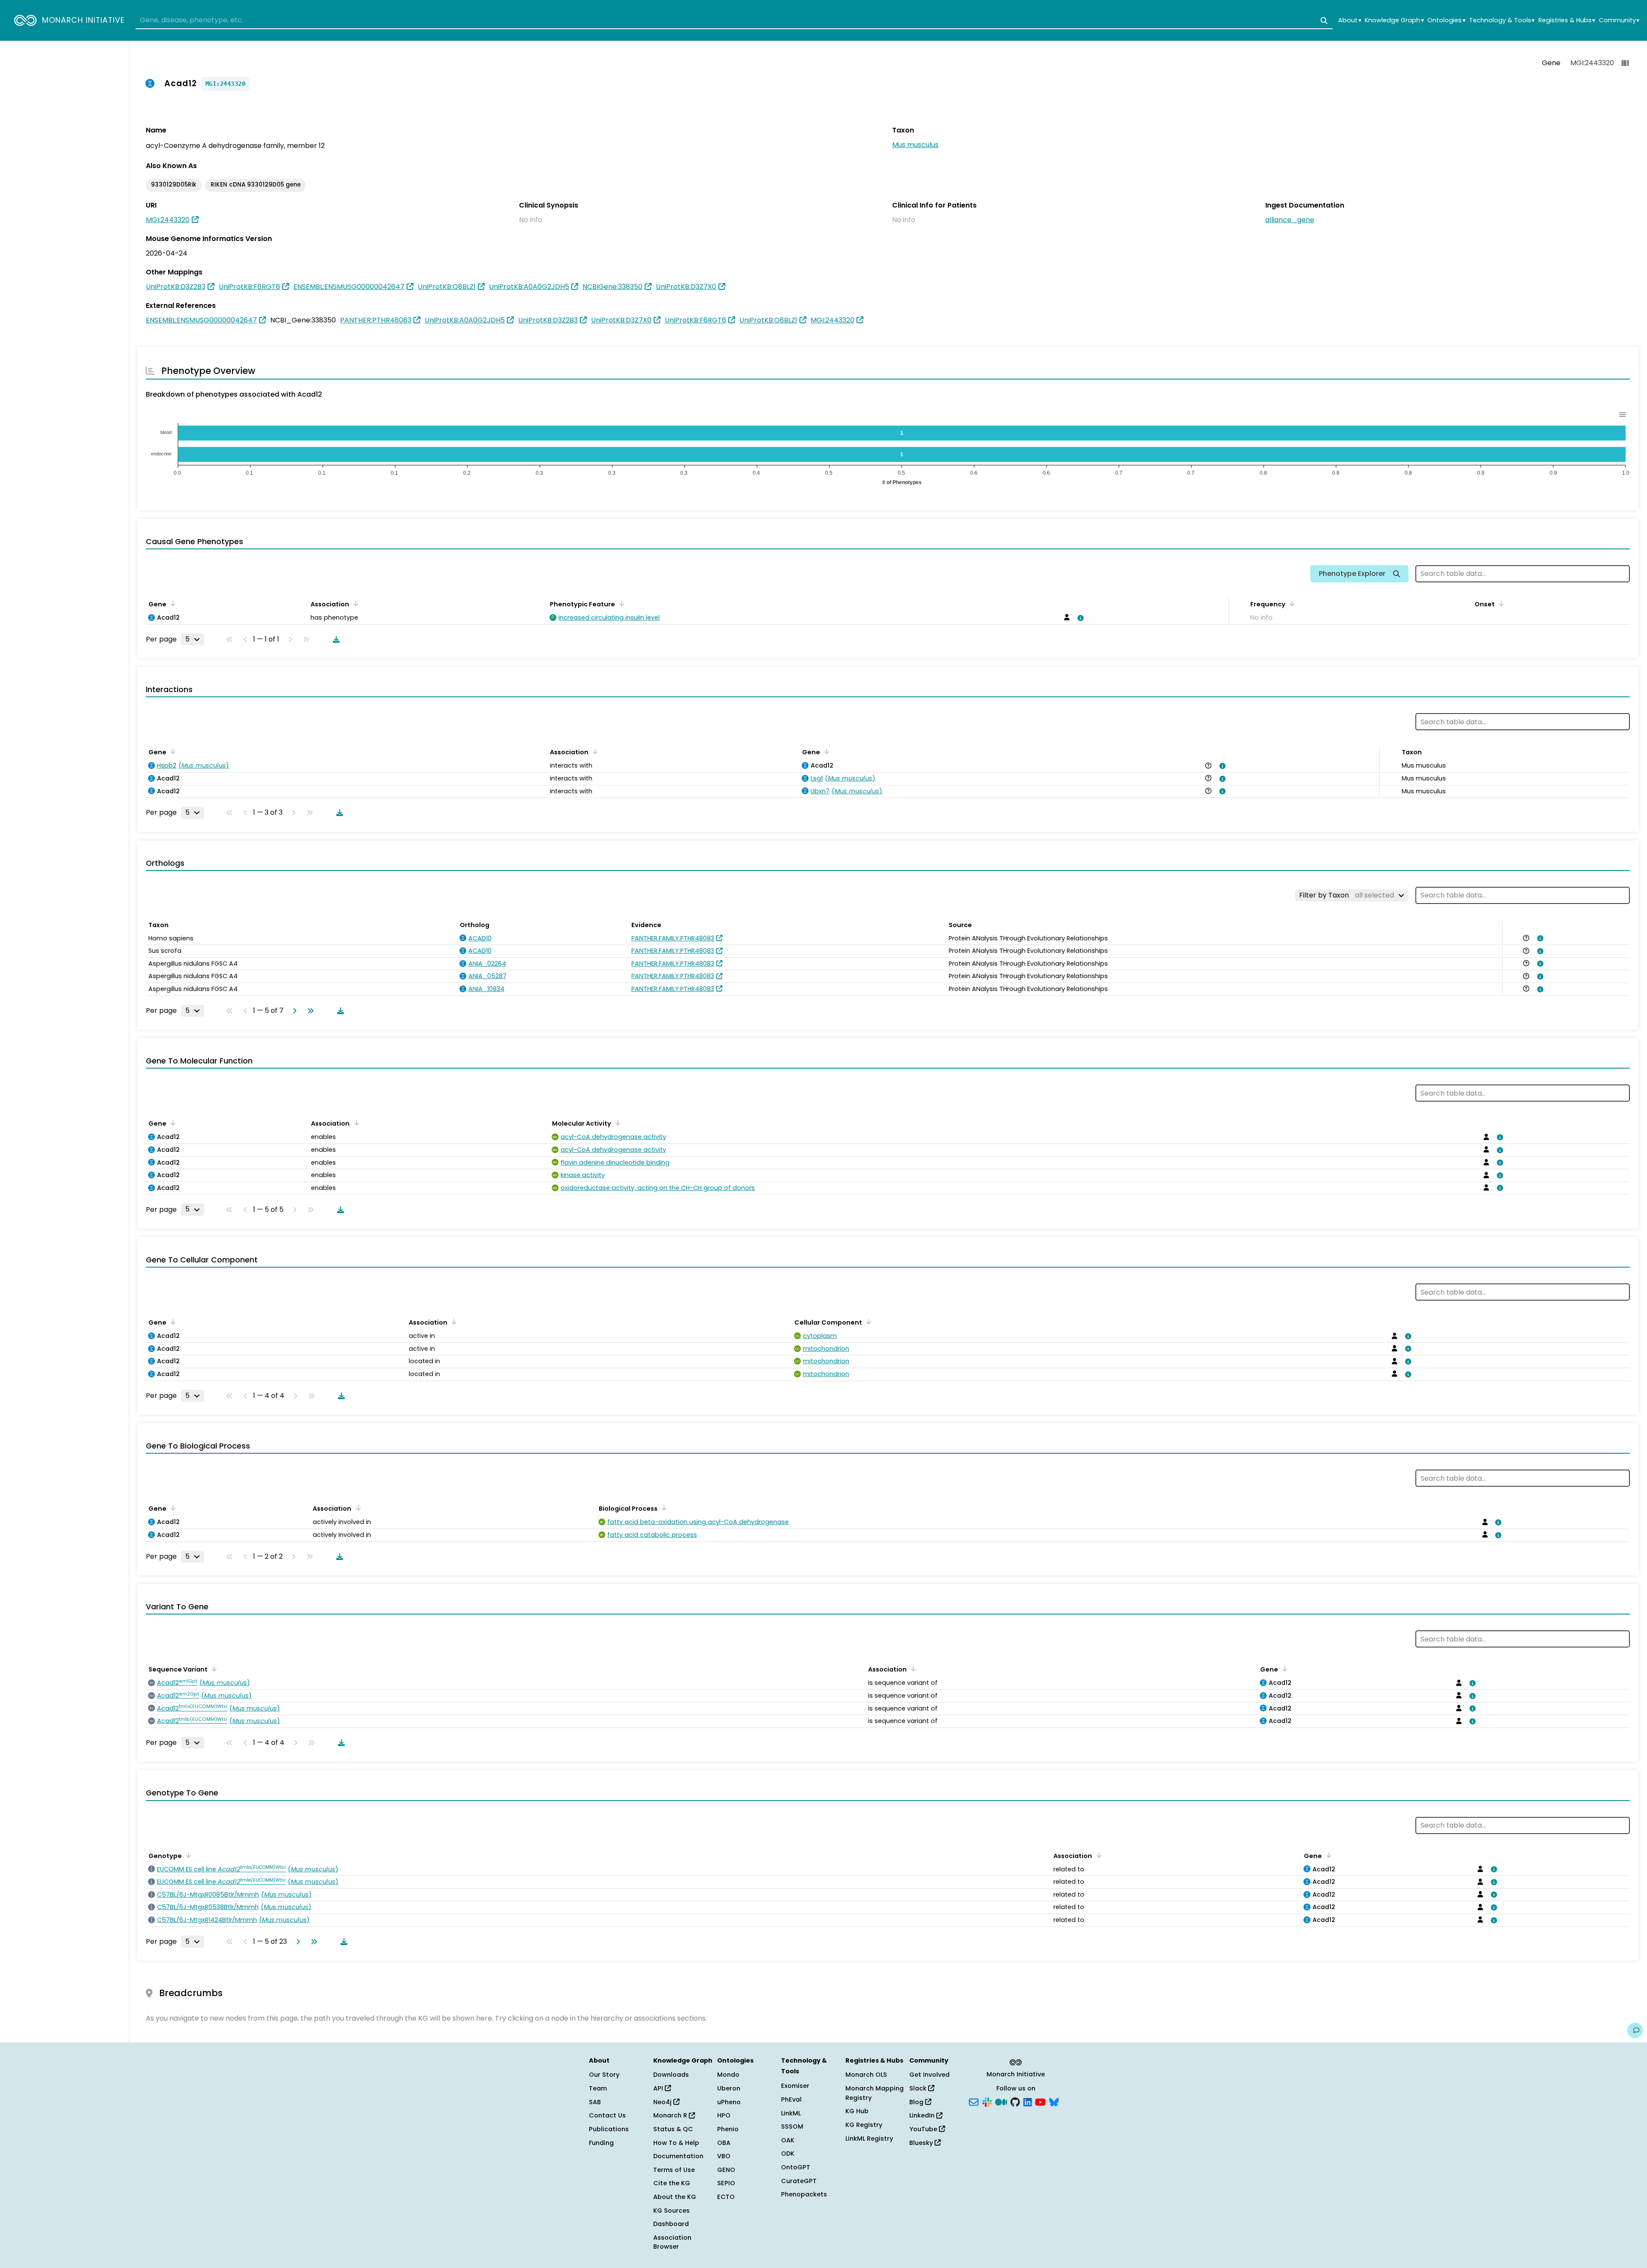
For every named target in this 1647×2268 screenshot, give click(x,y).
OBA (724, 2143)
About (1350, 20)
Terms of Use (674, 2170)
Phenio (728, 2129)
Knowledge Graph (1394, 20)
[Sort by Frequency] (1291, 603)
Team (598, 2088)
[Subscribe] (974, 2101)
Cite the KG (672, 2183)
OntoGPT (796, 2167)
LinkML (791, 2113)
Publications (609, 2129)
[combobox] (734, 21)
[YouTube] (1040, 2101)
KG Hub (857, 2111)
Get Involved (929, 2075)
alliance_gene (1290, 220)
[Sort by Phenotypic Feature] (620, 603)
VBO (724, 2156)
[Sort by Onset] (1500, 603)
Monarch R (671, 2115)
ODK (788, 2154)
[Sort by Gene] (172, 603)
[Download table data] (335, 639)
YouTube (924, 2129)
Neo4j (663, 2102)
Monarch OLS (866, 2075)
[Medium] (1001, 2101)
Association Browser (672, 2242)
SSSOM (792, 2126)
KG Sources (671, 2211)
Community (1619, 20)
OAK (788, 2140)
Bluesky (922, 2143)
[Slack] (987, 2101)
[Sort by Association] (354, 603)
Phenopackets (804, 2194)
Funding (601, 2143)
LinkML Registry (869, 2138)
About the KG (675, 2197)
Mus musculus (915, 145)
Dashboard (671, 2224)
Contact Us (607, 2115)
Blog (917, 2102)
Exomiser (795, 2086)
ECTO (726, 2197)
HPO (724, 2115)
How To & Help (676, 2143)
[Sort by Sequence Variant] (213, 1669)
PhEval (791, 2099)
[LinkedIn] (1028, 2101)
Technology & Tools (1502, 20)
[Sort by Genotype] (187, 1855)
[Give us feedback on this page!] (1635, 2030)
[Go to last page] (309, 1011)
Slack (919, 2088)
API (659, 2088)
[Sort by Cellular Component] (867, 1322)
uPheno (729, 2102)
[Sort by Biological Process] (663, 1508)
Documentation (678, 2156)
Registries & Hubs (1567, 20)
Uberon (729, 2088)
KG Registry (864, 2125)
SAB (595, 2102)
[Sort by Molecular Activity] (616, 1123)
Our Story (604, 2075)
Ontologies (1446, 20)
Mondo (728, 2075)
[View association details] (1079, 618)
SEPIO (726, 2183)
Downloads (671, 2075)
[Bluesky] (1054, 2101)
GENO (726, 2170)
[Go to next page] (293, 1011)
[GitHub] (1015, 2101)
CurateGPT (799, 2181)
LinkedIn (923, 2115)
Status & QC (673, 2129)
